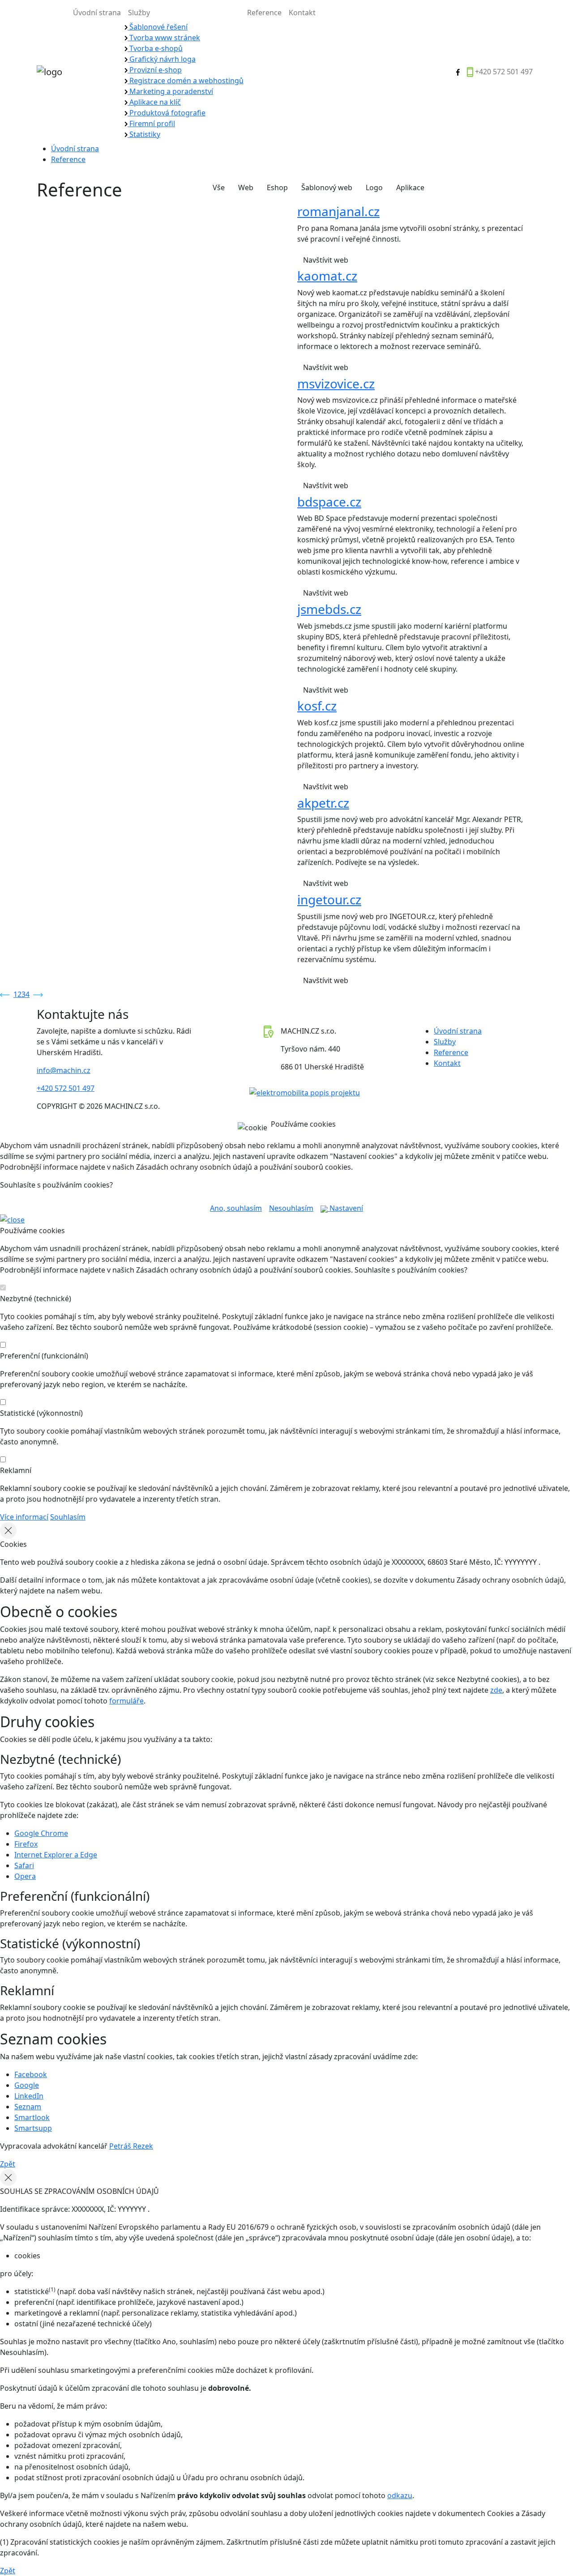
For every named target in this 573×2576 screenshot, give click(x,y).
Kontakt (302, 13)
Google (27, 2085)
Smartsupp (33, 2128)
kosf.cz (317, 706)
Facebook (31, 2074)
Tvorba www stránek (164, 38)
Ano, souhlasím (236, 1208)
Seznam (28, 2107)
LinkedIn (29, 2096)
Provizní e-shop (155, 70)
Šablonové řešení (158, 27)
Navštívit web (327, 260)
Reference (264, 13)
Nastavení (345, 1208)
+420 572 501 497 (504, 72)
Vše (219, 187)
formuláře (126, 1701)
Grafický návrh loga (162, 59)
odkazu (400, 2495)
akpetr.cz (323, 803)
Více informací (24, 1517)
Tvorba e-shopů (155, 48)
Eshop (277, 187)
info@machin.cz (64, 1070)
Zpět (8, 2164)
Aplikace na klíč (154, 102)
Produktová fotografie (167, 113)
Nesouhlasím (291, 1208)
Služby (139, 13)
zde (496, 1690)
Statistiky (144, 134)
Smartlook (32, 2117)
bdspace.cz (329, 502)
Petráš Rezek (131, 2146)
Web (246, 187)
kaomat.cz (327, 276)
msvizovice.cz (336, 383)
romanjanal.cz (338, 211)
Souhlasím (68, 1517)
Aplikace (410, 187)
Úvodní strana (97, 13)
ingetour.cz (329, 899)
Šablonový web (327, 187)
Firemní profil (151, 123)
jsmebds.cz (329, 609)
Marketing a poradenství (170, 91)
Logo (374, 187)
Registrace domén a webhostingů (186, 81)
